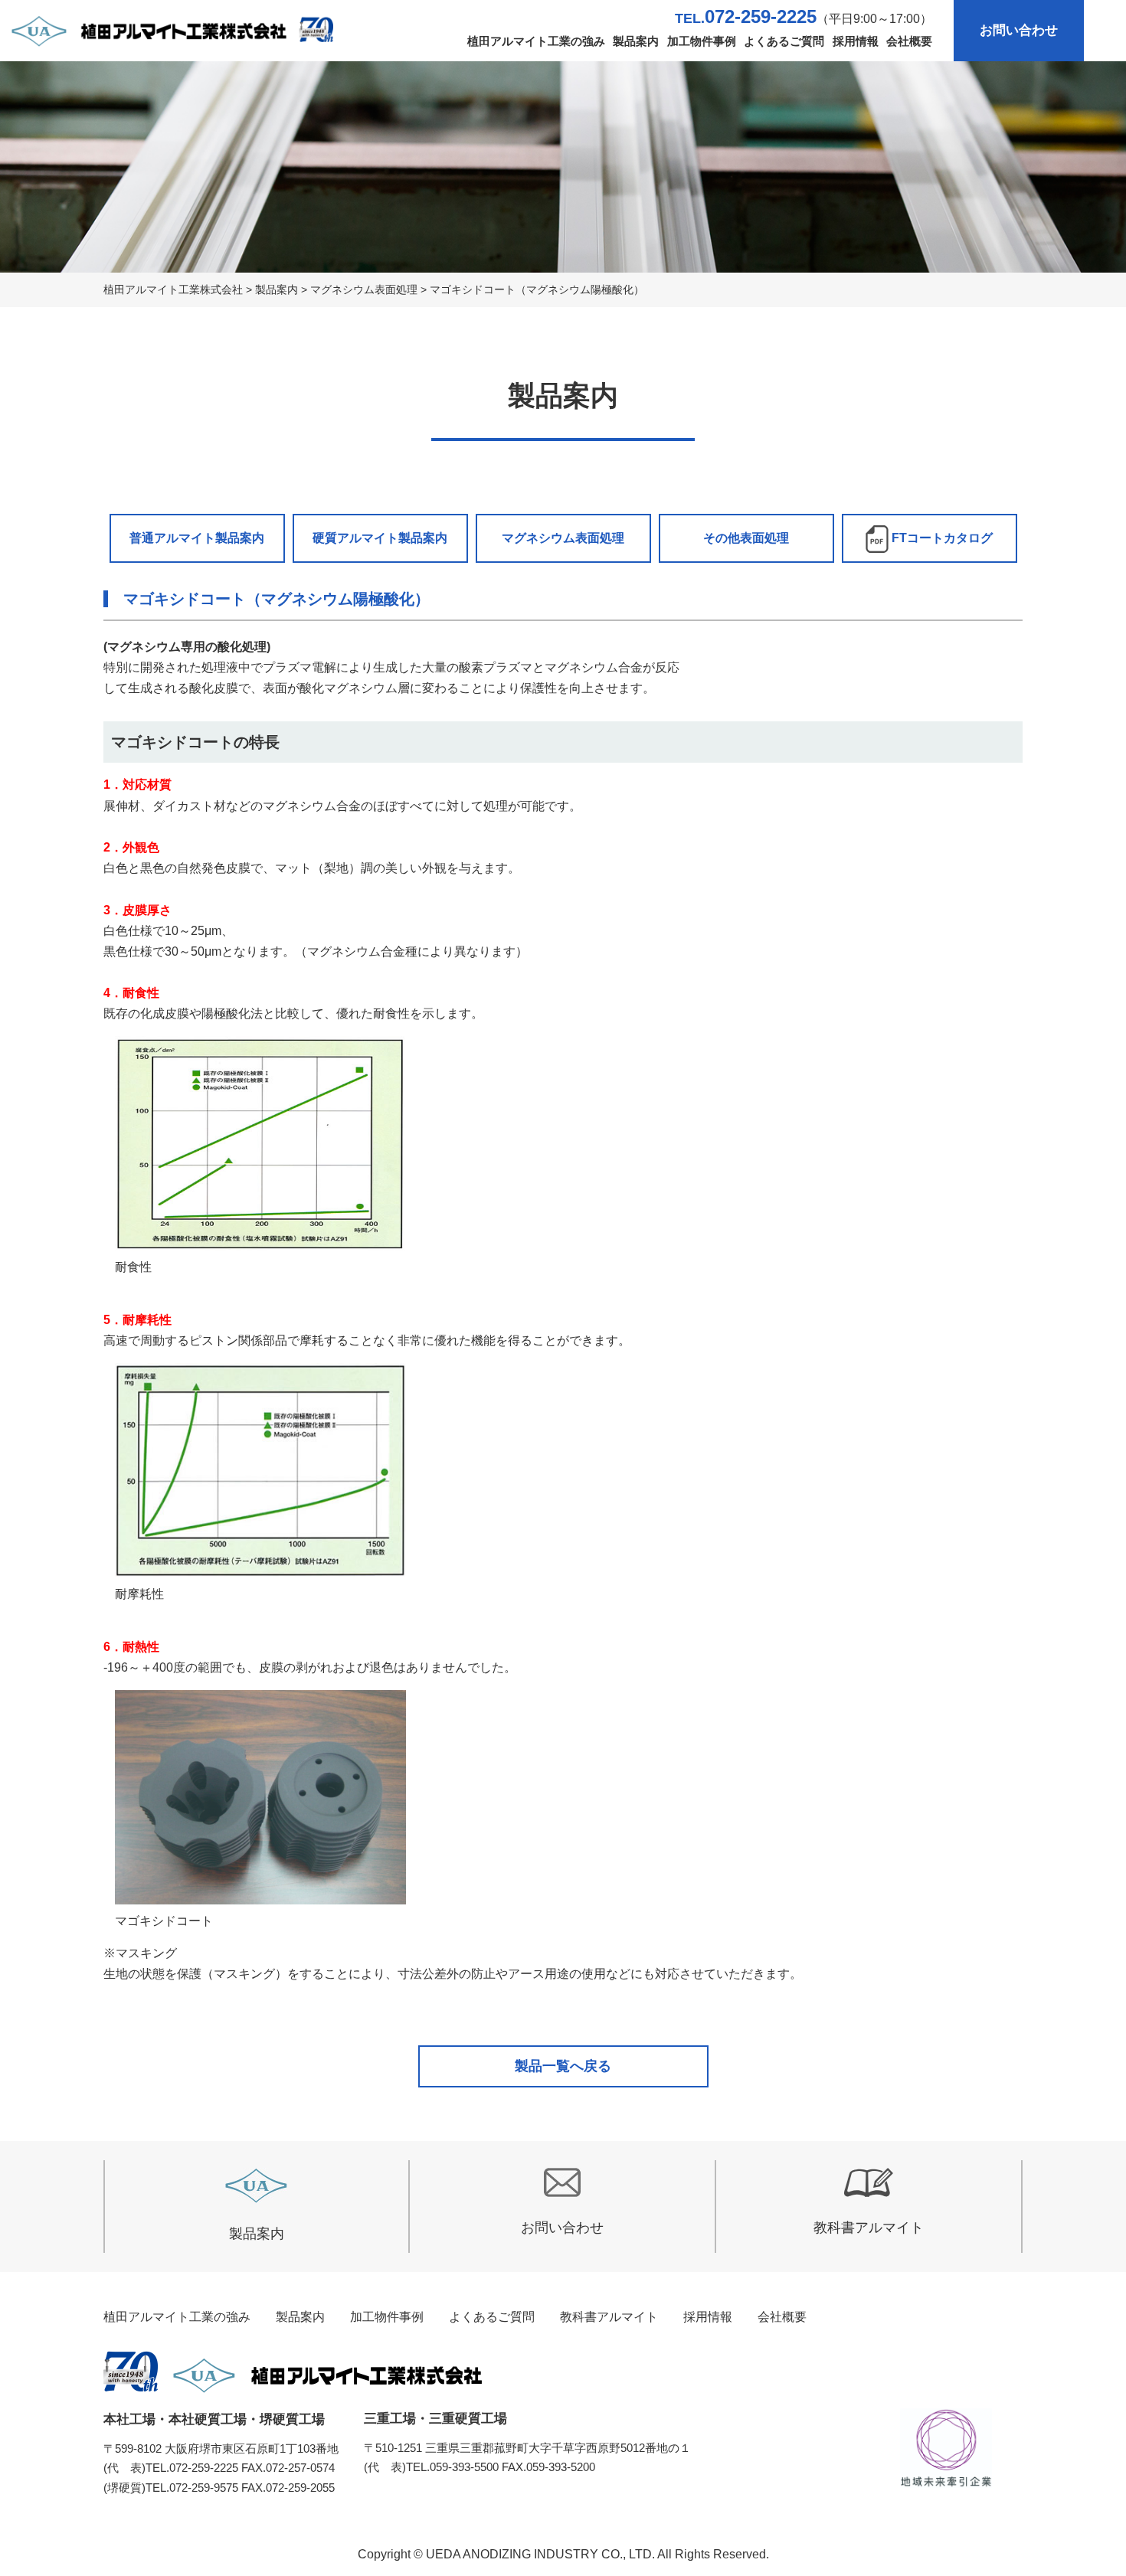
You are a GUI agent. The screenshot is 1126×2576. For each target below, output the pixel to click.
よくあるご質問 (784, 41)
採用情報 (856, 41)
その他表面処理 (746, 538)
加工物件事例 (702, 41)
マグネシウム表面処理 (563, 538)
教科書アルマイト (869, 2228)
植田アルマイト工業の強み (536, 41)
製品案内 (636, 41)
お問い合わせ (1019, 30)
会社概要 (909, 41)
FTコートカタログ (941, 538)
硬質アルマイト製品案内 (380, 538)
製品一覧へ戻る (563, 2066)
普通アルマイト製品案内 (197, 538)
